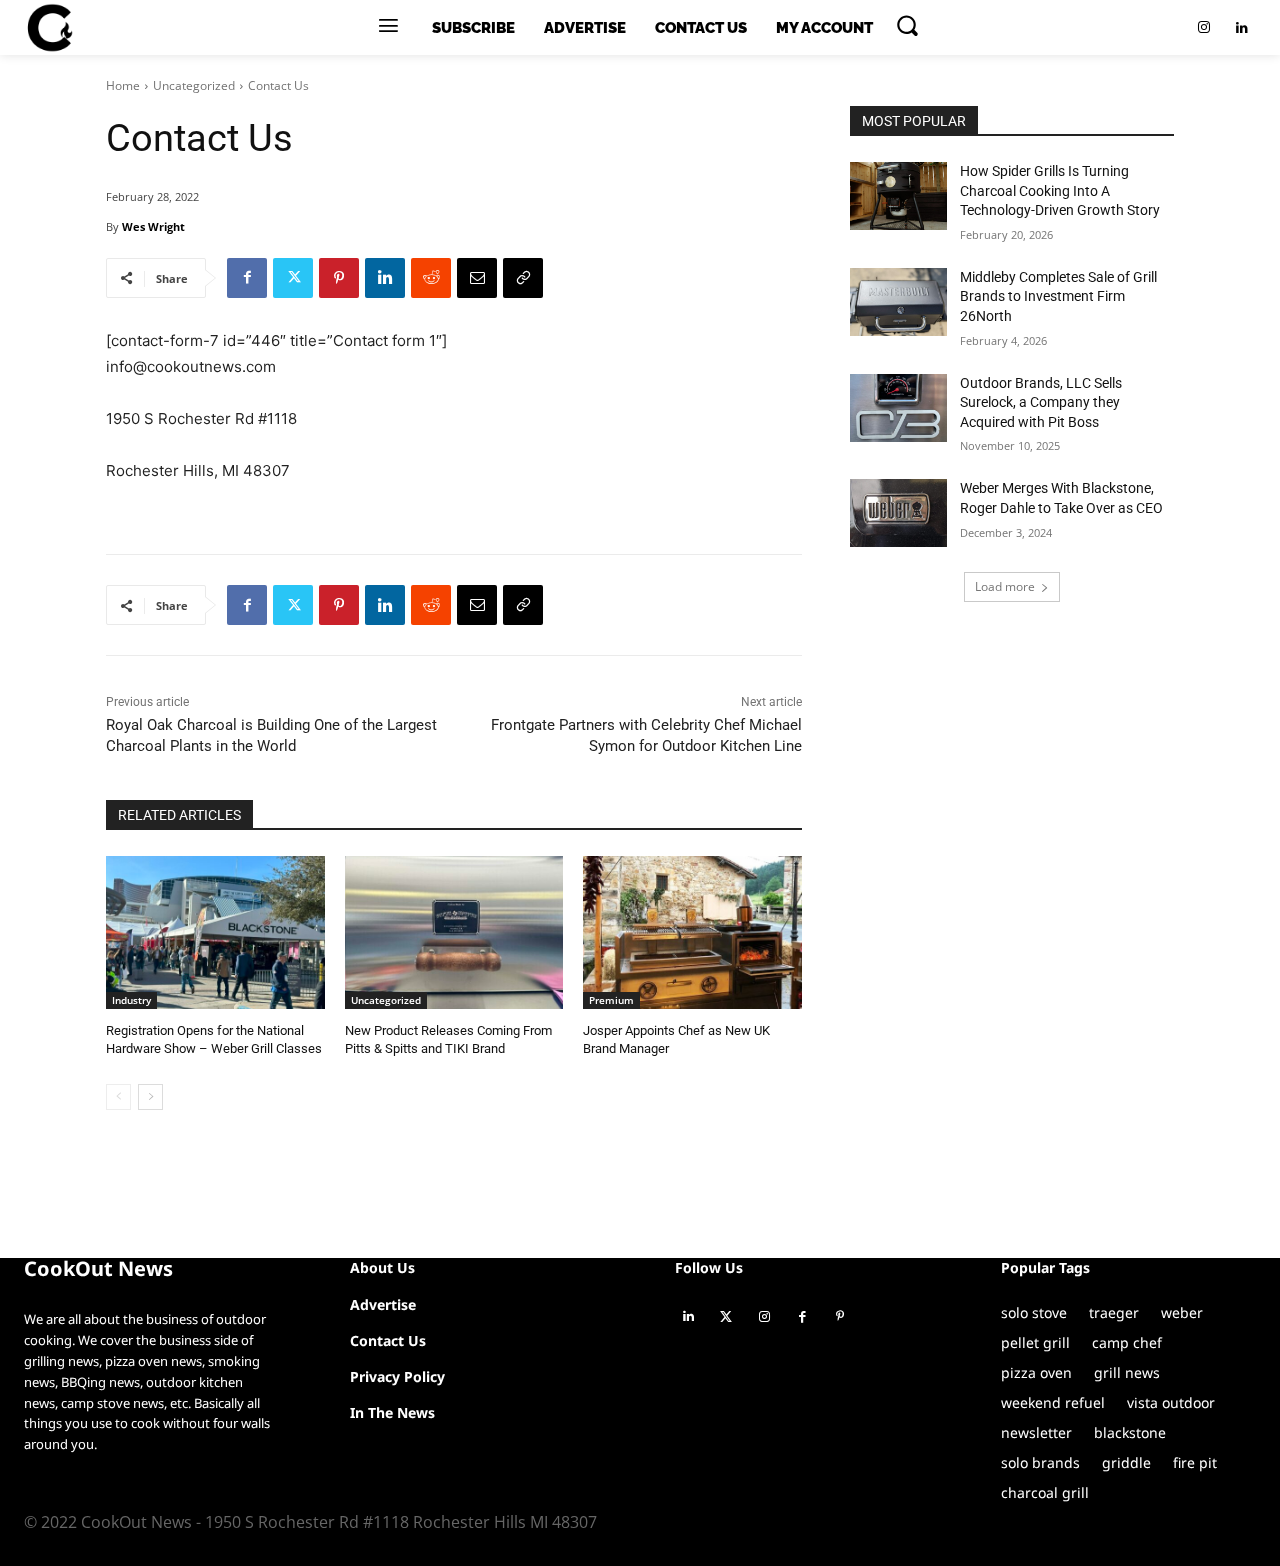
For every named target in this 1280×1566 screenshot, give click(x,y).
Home (123, 85)
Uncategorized (194, 85)
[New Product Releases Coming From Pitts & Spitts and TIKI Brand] (454, 932)
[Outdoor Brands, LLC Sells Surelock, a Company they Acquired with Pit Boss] (898, 408)
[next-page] (150, 1097)
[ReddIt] (431, 278)
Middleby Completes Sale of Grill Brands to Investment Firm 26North (1058, 296)
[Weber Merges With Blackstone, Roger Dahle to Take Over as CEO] (898, 513)
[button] (907, 25)
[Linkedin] (1242, 28)
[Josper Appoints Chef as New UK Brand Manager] (692, 932)
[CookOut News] (49, 28)
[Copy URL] (523, 278)
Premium (611, 1000)
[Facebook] (247, 278)
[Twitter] (293, 278)
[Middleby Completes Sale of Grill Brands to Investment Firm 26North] (898, 302)
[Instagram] (1204, 28)
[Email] (477, 278)
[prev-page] (118, 1097)
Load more (1005, 586)
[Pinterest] (339, 278)
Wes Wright (153, 226)
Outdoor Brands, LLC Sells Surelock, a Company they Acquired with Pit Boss (1041, 402)
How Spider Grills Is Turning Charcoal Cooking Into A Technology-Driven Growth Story (1060, 190)
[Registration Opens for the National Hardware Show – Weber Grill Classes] (215, 932)
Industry (131, 1000)
